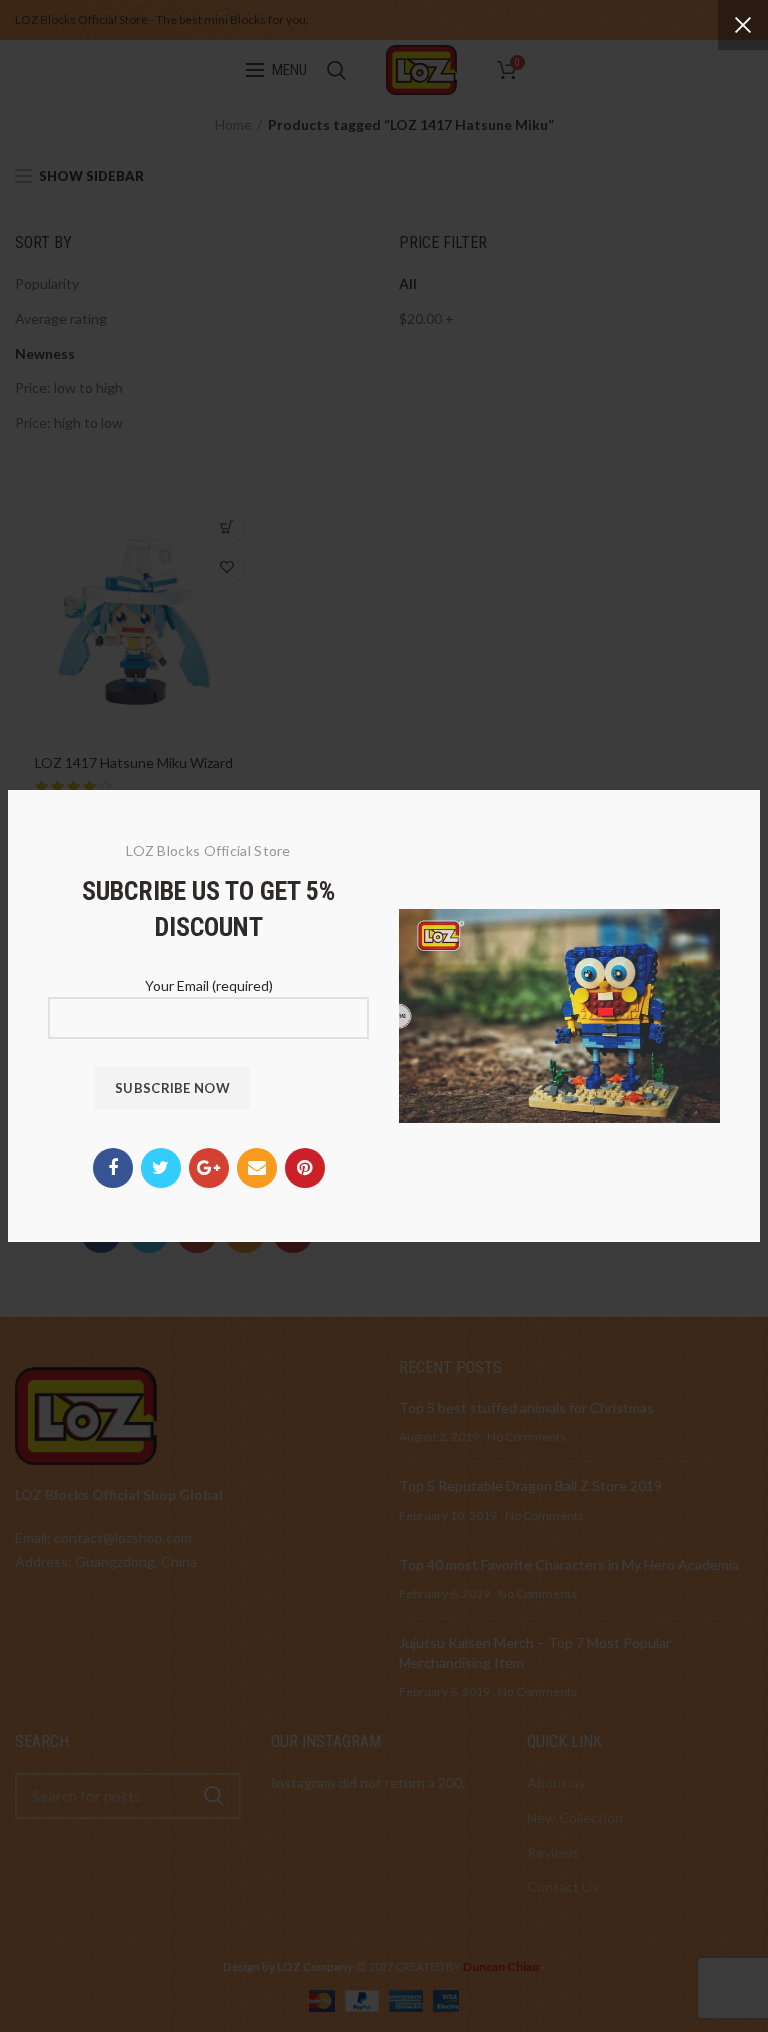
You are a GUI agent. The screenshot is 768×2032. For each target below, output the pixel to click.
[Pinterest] (305, 1168)
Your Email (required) (209, 985)
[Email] (257, 1168)
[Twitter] (161, 1168)
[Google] (209, 1168)
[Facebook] (113, 1168)
